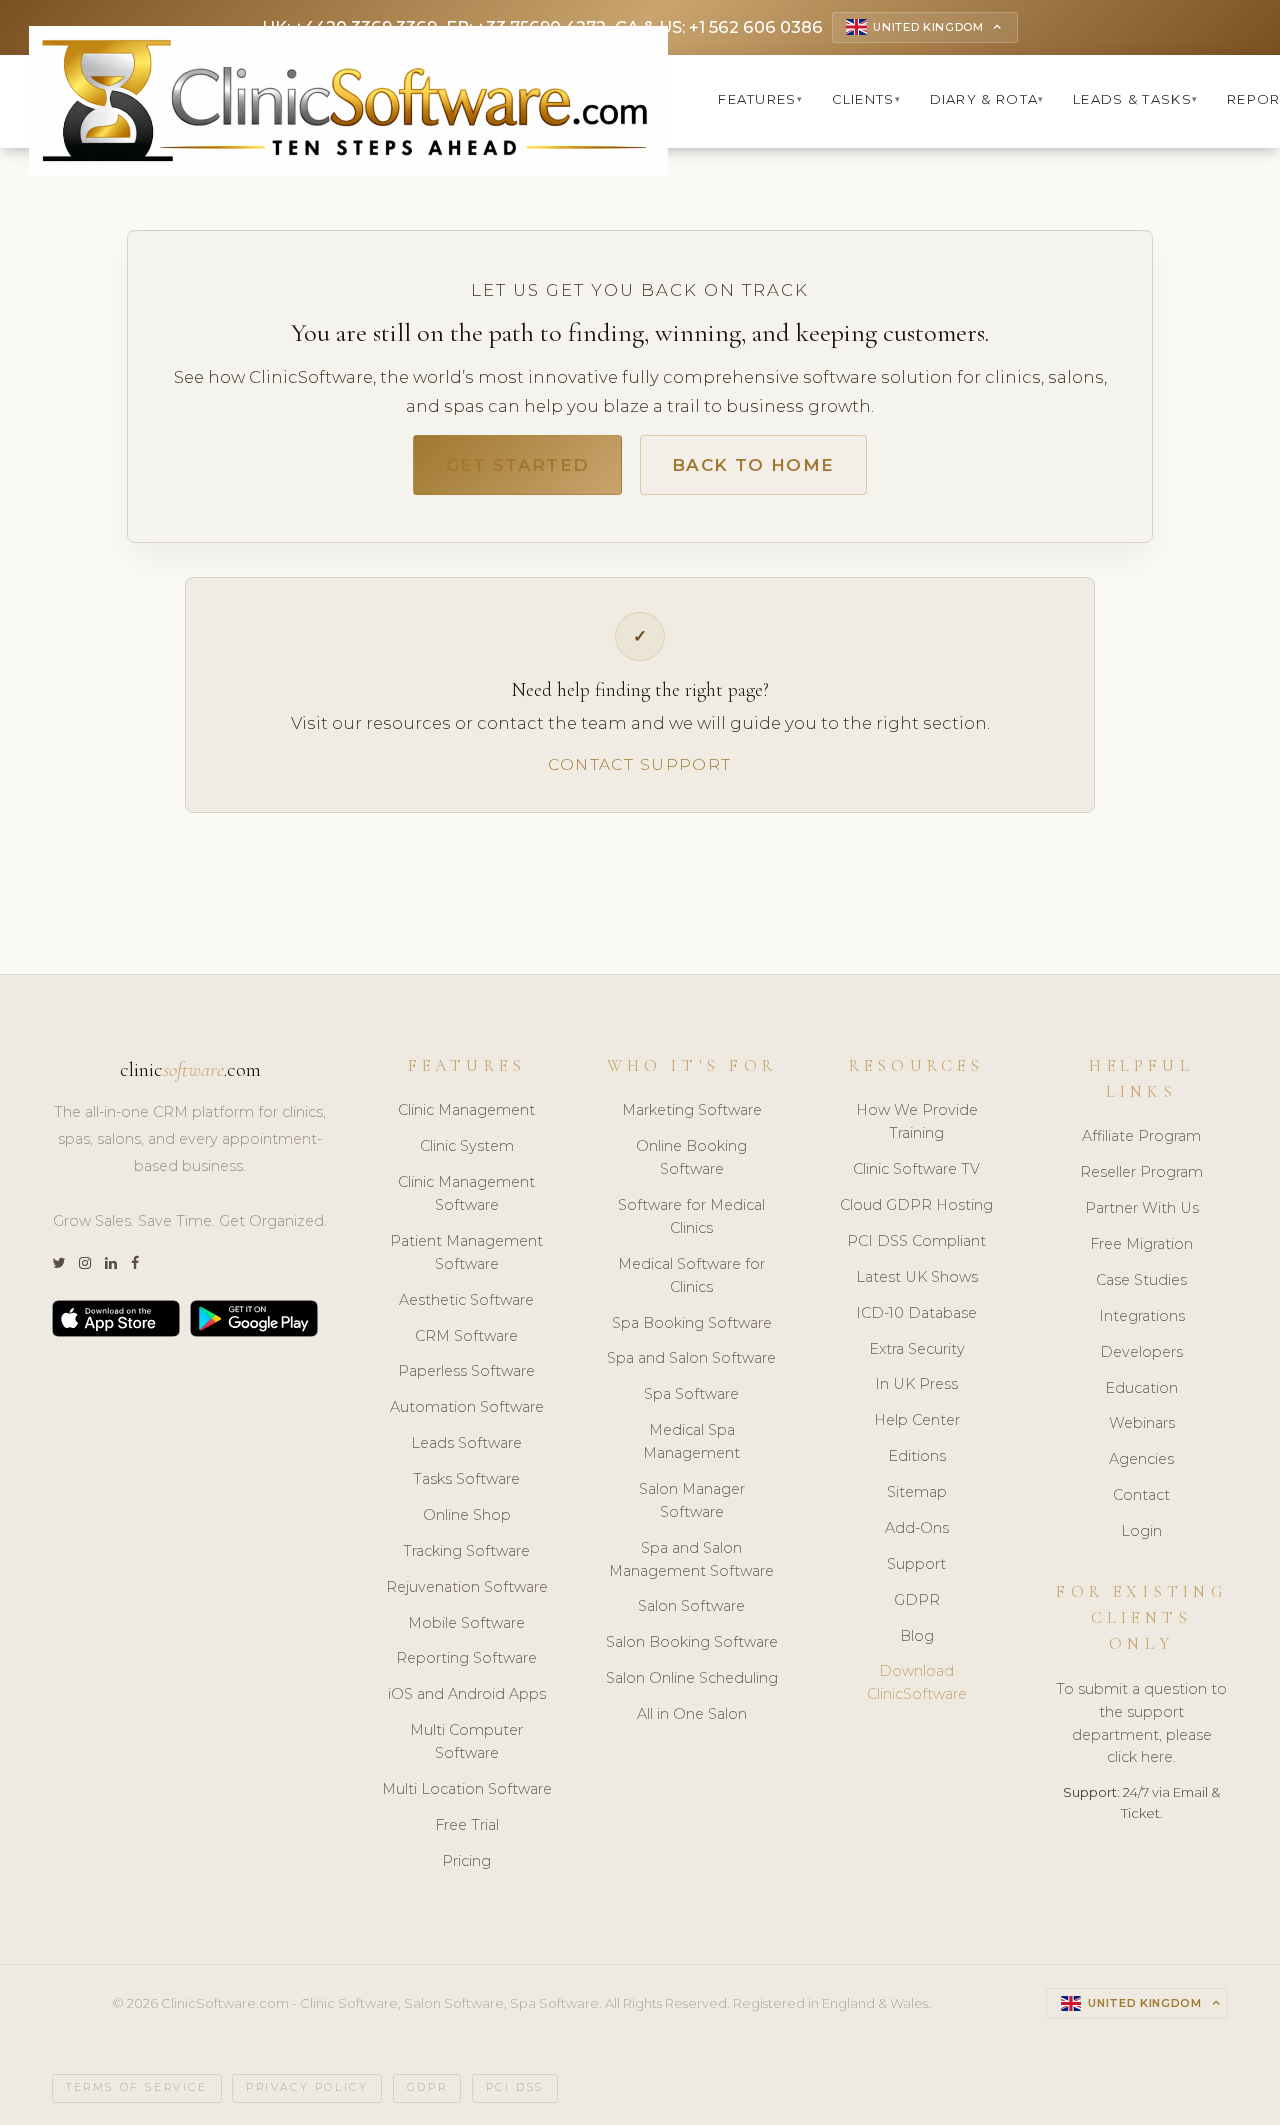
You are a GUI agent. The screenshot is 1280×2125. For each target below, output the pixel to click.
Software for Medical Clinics (691, 1216)
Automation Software (467, 1407)
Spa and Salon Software (691, 1358)
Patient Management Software (466, 1252)
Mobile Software (466, 1623)
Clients (866, 99)
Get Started (518, 465)
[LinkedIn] (111, 1263)
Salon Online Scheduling (692, 1678)
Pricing (466, 1861)
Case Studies (1141, 1280)
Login (1141, 1531)
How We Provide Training (917, 1121)
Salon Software (691, 1606)
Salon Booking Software (692, 1642)
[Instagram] (85, 1263)
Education (1141, 1388)
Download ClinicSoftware (917, 1682)
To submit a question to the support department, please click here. (1141, 1723)
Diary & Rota (987, 99)
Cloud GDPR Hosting (916, 1205)
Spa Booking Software (692, 1323)
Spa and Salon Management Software (691, 1559)
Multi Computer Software (466, 1741)
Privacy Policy (307, 2087)
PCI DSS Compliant (916, 1241)
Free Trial (467, 1825)
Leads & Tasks (1135, 99)
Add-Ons (917, 1528)
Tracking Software (466, 1551)
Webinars (1142, 1423)
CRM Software (466, 1336)
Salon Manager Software (692, 1500)
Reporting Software (466, 1658)
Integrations (1142, 1316)
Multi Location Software (467, 1789)
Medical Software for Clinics (691, 1275)
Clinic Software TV (916, 1169)
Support (916, 1564)
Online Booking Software (691, 1157)
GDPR (917, 1600)
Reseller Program (1141, 1172)
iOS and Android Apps (467, 1694)
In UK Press (916, 1384)
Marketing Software (692, 1110)
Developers (1141, 1352)
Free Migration (1141, 1244)
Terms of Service (137, 2087)
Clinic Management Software (466, 1193)
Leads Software (466, 1443)
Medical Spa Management (691, 1441)
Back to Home (753, 465)
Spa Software (691, 1394)
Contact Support (639, 764)
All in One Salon (692, 1714)
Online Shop (467, 1515)
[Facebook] (135, 1263)
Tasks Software (466, 1479)
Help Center (917, 1420)
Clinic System (467, 1146)
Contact (1141, 1495)
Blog (917, 1636)
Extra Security (917, 1349)
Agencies (1141, 1459)
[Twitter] (58, 1263)
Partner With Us (1142, 1208)
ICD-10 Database (916, 1313)
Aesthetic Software (466, 1300)
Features (760, 99)
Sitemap (917, 1492)
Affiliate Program (1141, 1136)
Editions (917, 1456)
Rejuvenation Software (467, 1587)
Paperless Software (466, 1371)
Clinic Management (466, 1110)
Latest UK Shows (917, 1277)
